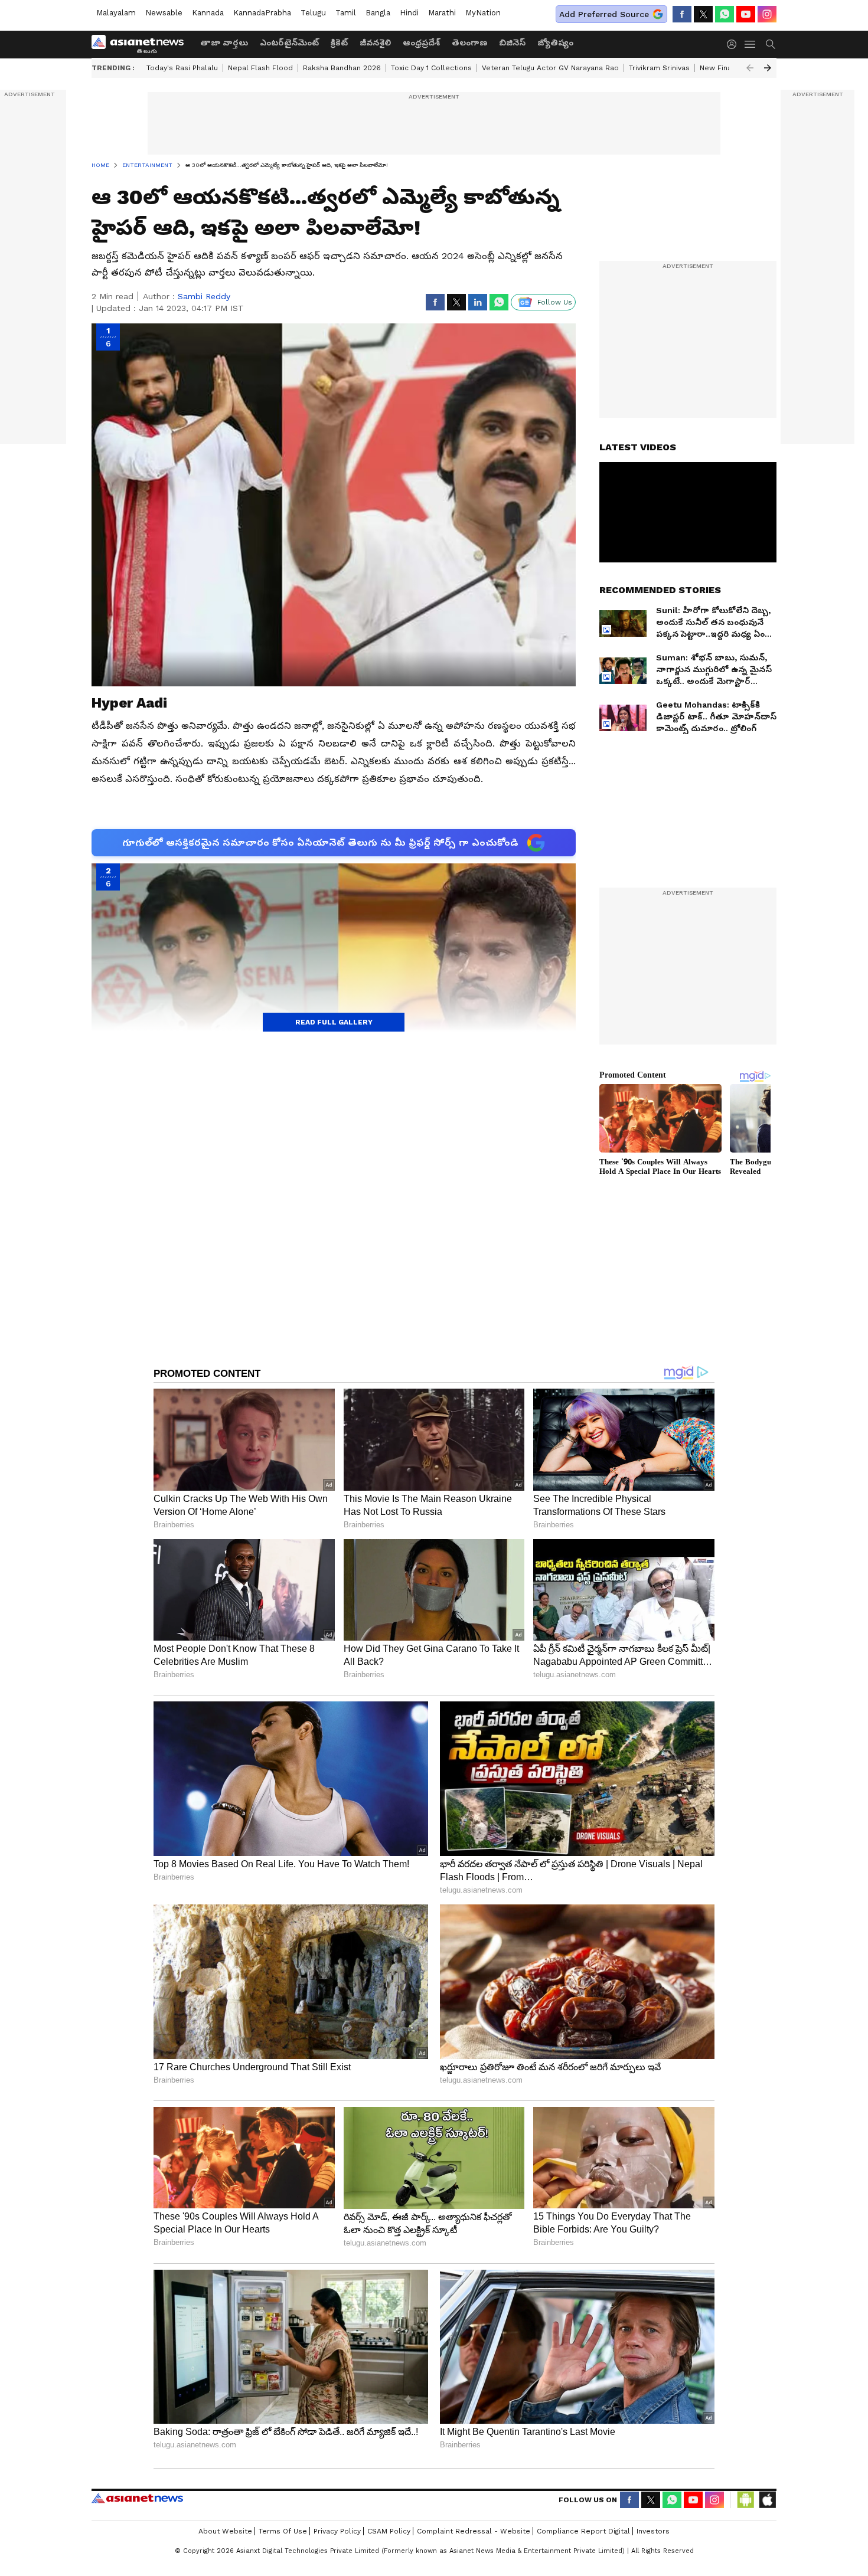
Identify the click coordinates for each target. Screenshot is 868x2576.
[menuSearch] (771, 44)
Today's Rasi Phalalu (182, 68)
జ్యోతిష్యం (555, 42)
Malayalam (116, 13)
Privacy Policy (337, 2531)
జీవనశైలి (375, 42)
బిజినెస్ (512, 42)
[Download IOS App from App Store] (767, 2500)
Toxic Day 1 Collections (431, 68)
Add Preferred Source (604, 14)
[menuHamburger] (750, 44)
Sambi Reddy (204, 296)
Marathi (442, 13)
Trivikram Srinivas (659, 68)
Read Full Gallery (334, 1022)
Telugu (313, 13)
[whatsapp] (725, 14)
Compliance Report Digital (583, 2531)
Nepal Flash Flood (260, 68)
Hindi (409, 13)
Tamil (346, 13)
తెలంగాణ (469, 42)
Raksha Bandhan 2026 (342, 68)
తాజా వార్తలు (224, 42)
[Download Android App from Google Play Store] (746, 2500)
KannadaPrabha (262, 13)
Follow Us (555, 302)
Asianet (137, 2498)
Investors (653, 2531)
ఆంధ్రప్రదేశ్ (421, 42)
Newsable (164, 13)
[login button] (735, 44)
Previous (750, 68)
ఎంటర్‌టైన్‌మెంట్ (289, 42)
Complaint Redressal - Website (474, 2531)
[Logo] (142, 44)
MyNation (483, 13)
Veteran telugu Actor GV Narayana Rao (550, 68)
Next (768, 68)
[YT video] (746, 14)
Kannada (208, 13)
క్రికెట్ (339, 42)
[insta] (767, 14)
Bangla (378, 13)
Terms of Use (283, 2531)
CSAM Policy (389, 2531)
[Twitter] (703, 14)
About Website (225, 2531)
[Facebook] (682, 14)
